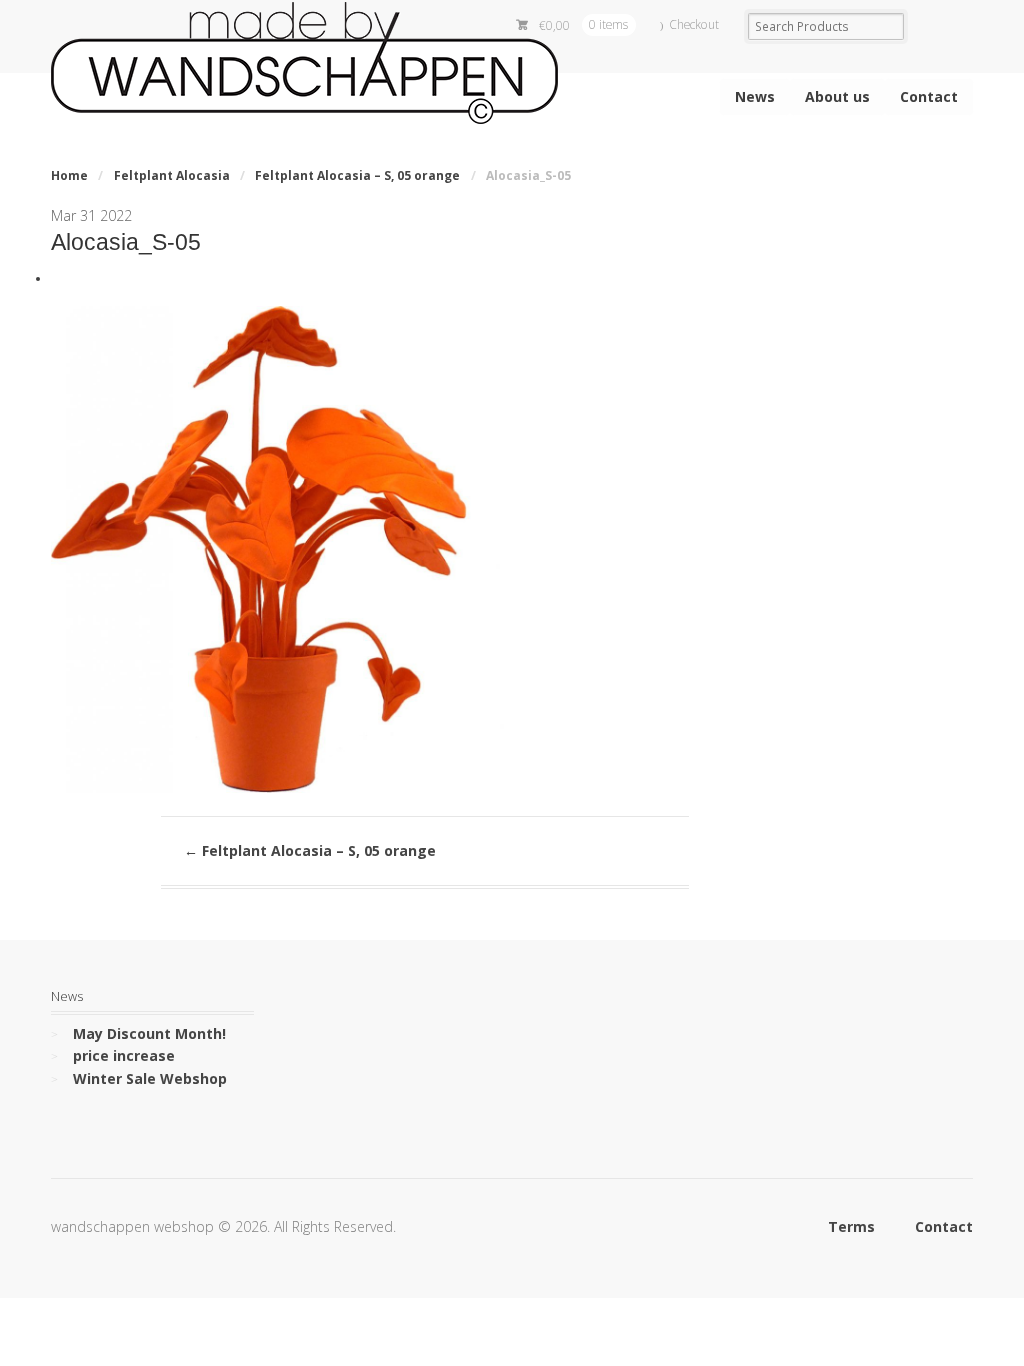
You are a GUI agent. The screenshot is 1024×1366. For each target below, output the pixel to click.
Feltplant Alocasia (172, 175)
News (755, 96)
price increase (124, 1055)
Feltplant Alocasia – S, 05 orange (357, 175)
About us (837, 96)
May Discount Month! (149, 1033)
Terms (851, 1226)
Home (69, 175)
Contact (929, 96)
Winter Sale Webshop (150, 1078)
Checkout (694, 24)
